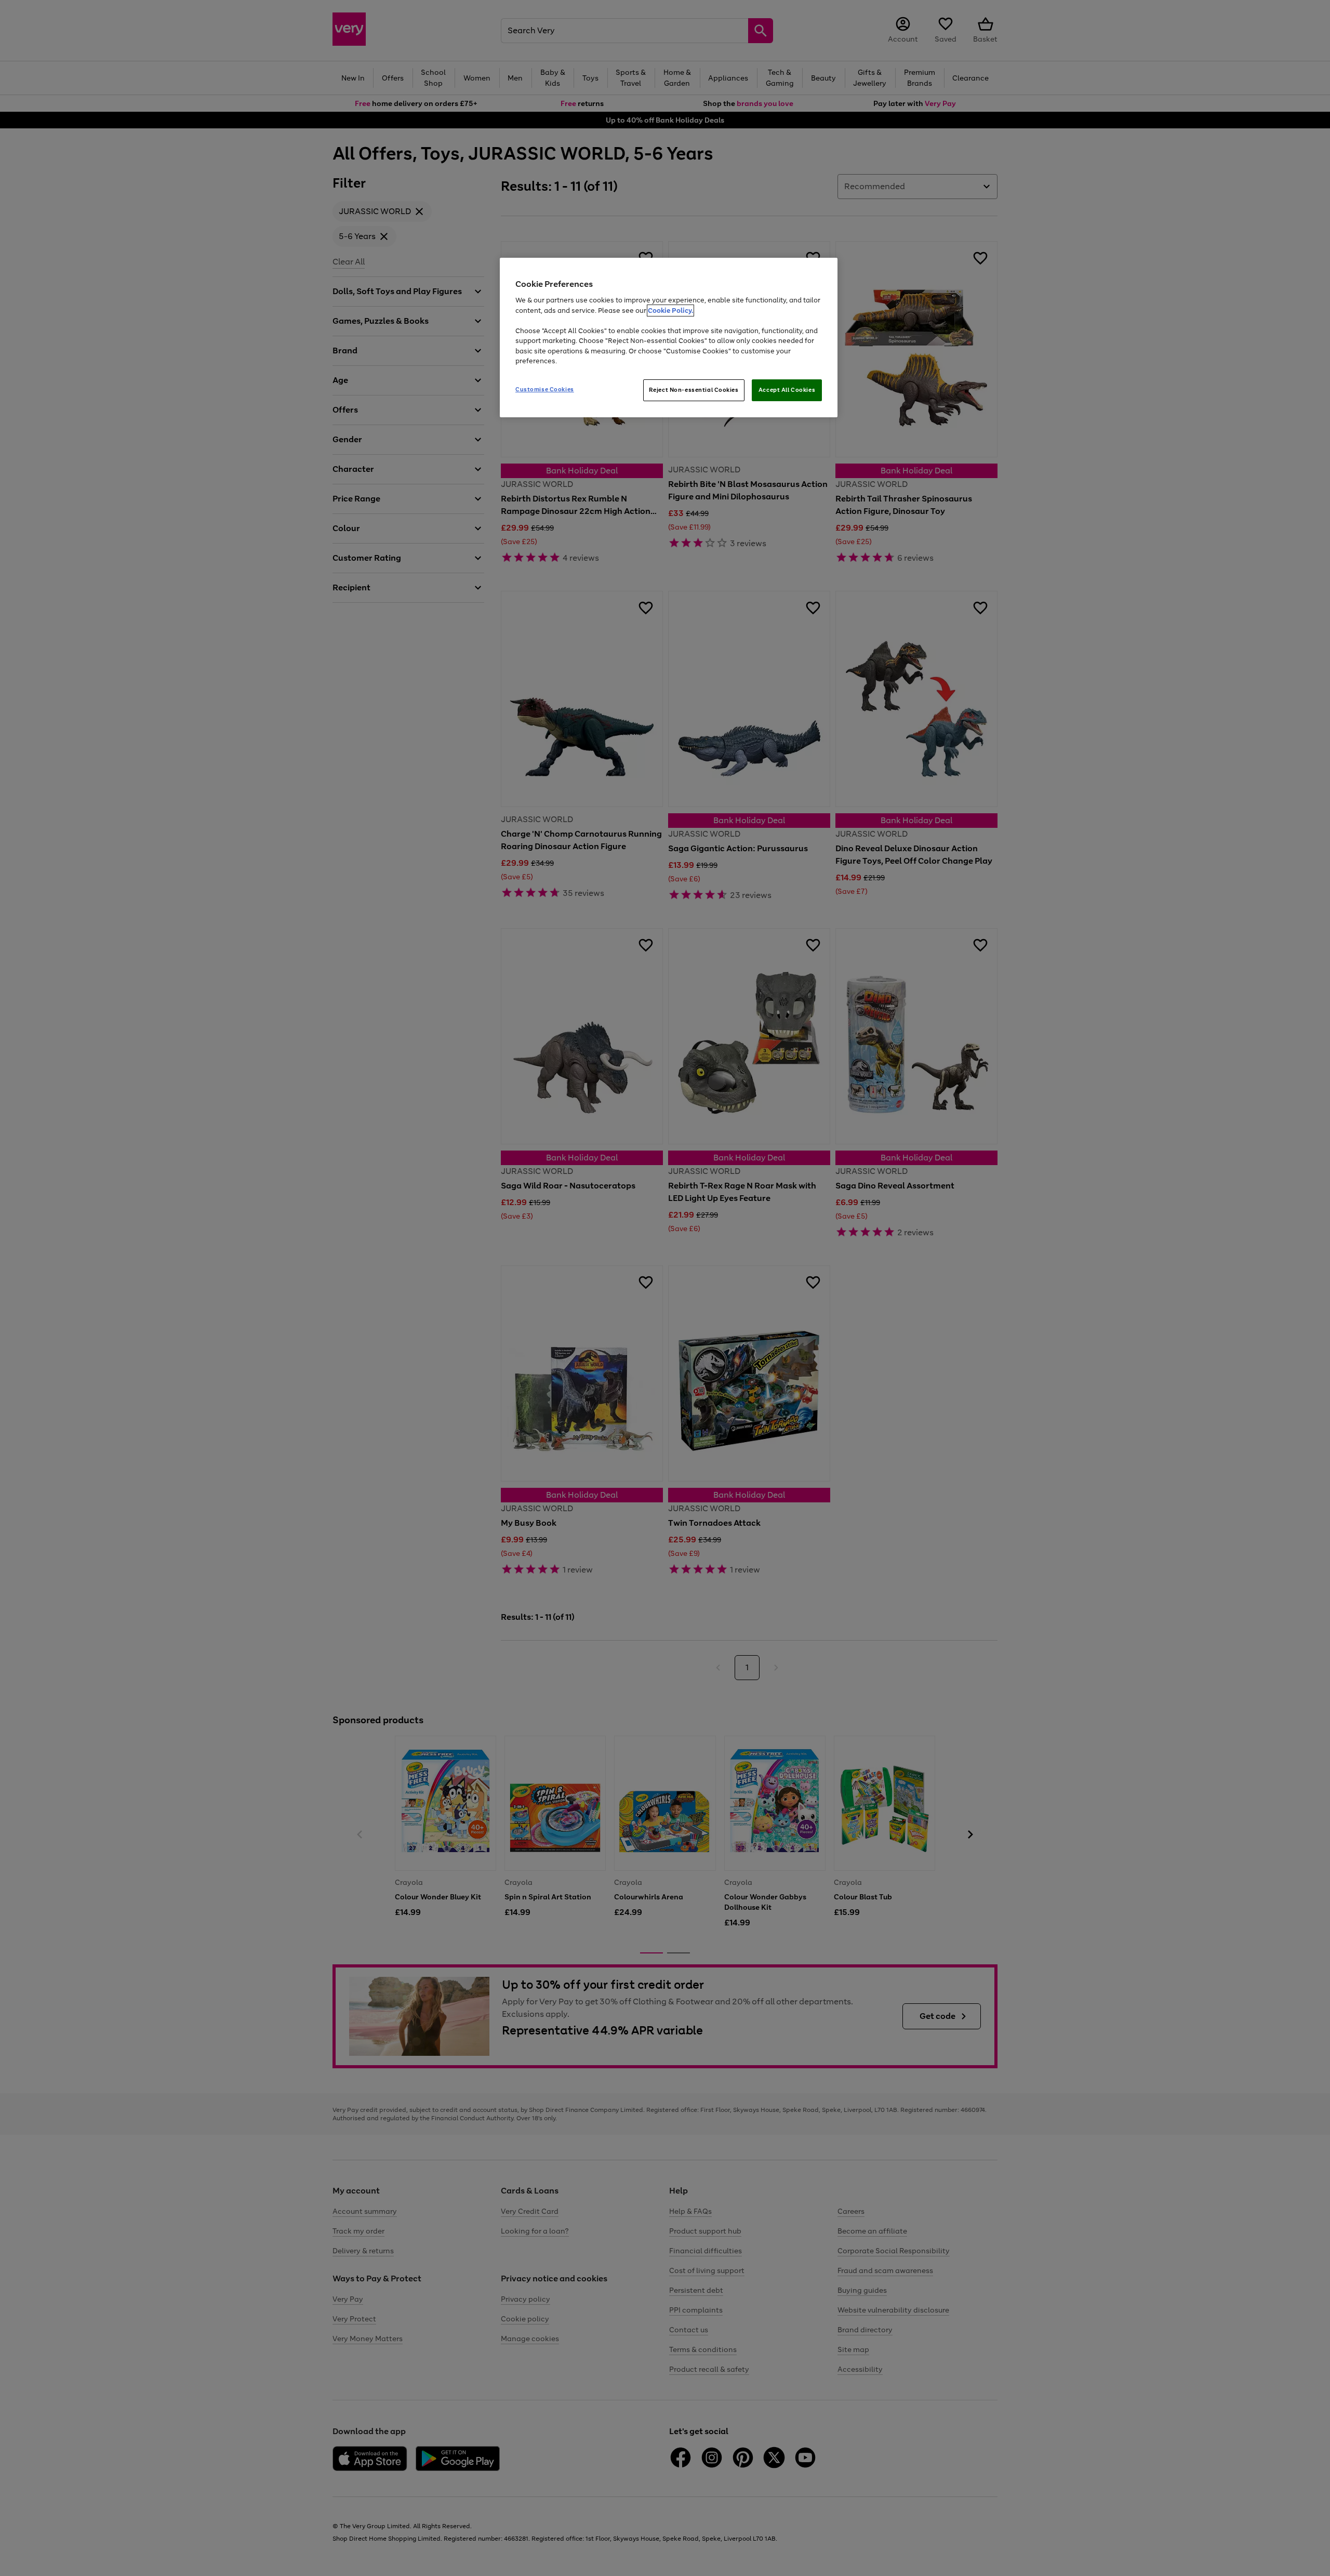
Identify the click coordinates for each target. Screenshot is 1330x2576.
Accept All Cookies (787, 390)
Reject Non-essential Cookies (694, 390)
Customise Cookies (545, 389)
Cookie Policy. (670, 311)
